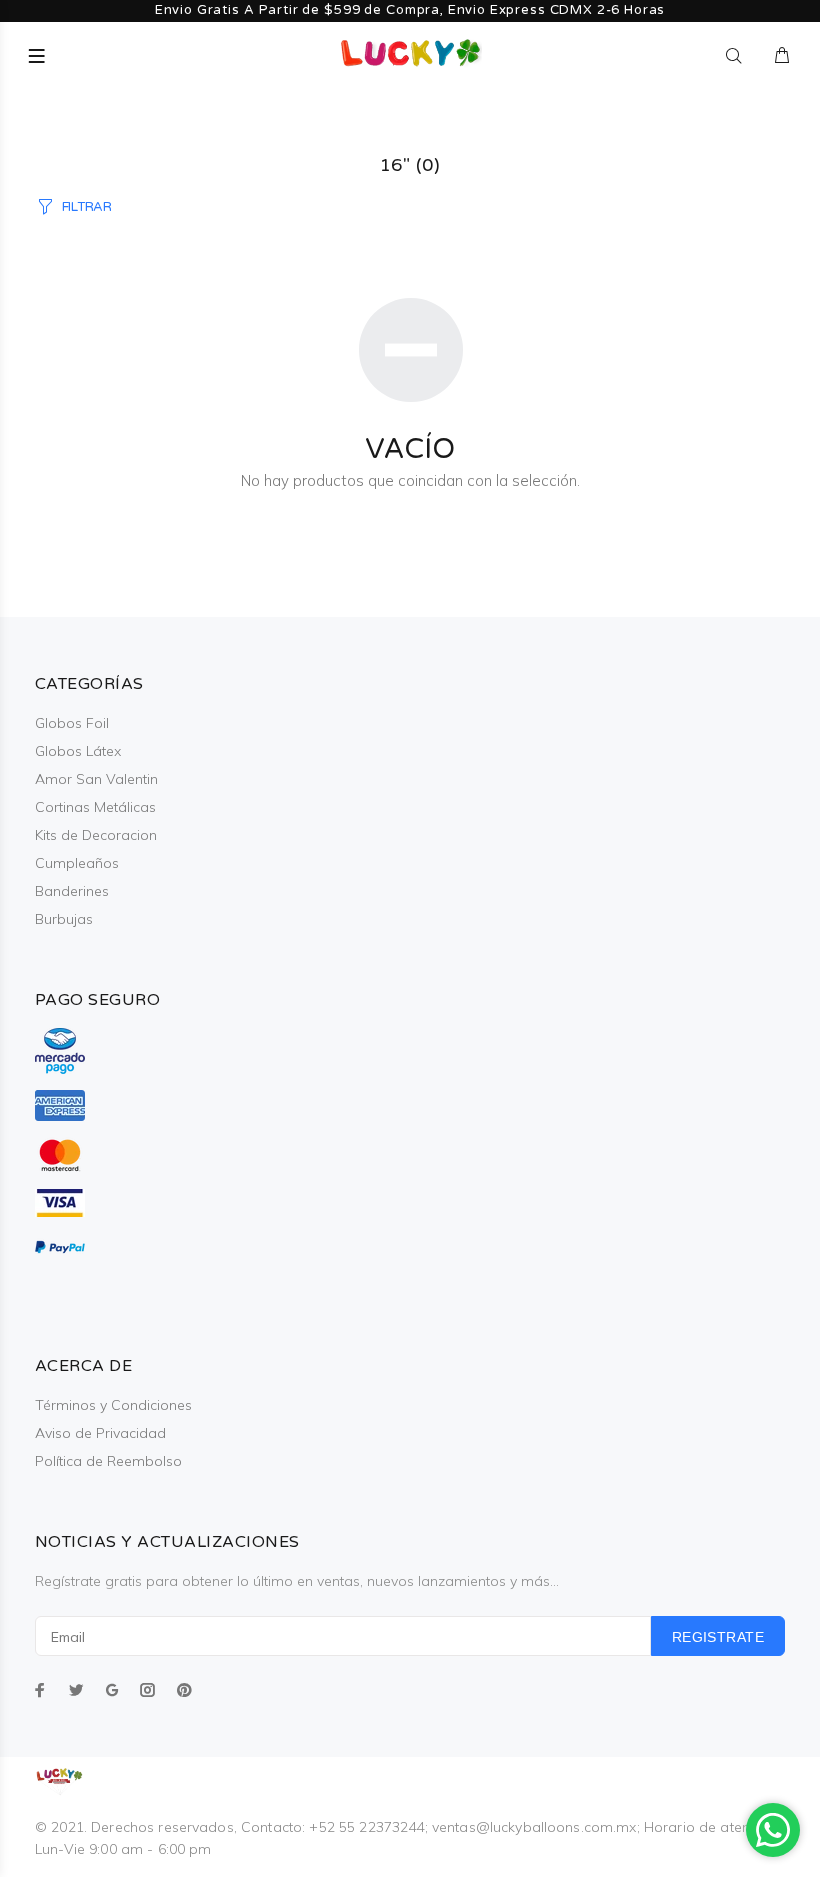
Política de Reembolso (108, 1461)
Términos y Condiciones (113, 1405)
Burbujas (64, 919)
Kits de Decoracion (96, 835)
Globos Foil (72, 723)
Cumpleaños (77, 863)
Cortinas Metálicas (95, 807)
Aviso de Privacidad (100, 1433)
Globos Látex (78, 751)
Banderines (72, 891)
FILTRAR (87, 207)
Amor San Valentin (96, 779)
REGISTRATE (718, 1637)
